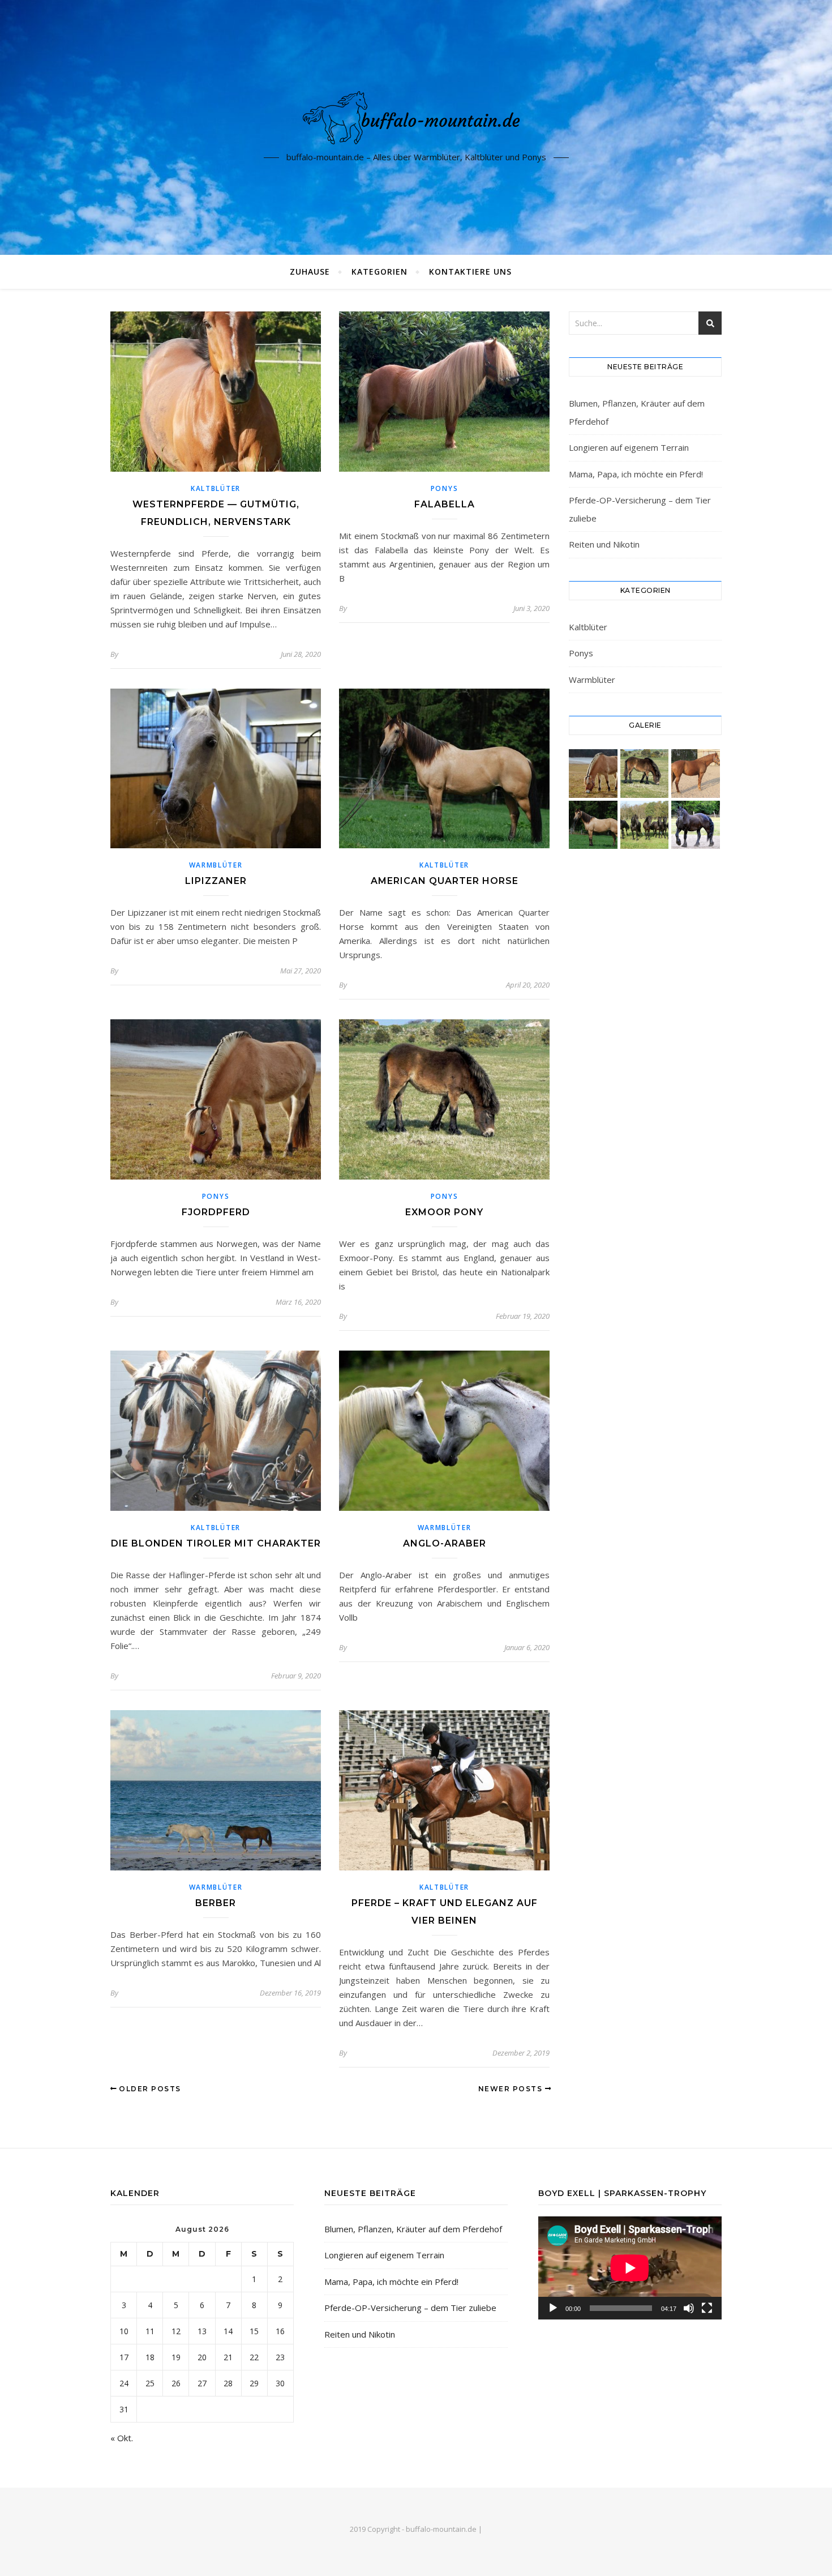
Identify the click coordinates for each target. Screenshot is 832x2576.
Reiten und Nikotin (604, 544)
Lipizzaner (216, 881)
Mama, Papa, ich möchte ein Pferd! (636, 474)
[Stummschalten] (689, 2308)
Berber (216, 1903)
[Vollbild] (707, 2308)
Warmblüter (216, 865)
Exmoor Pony (444, 1212)
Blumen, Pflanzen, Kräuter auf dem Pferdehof (413, 2229)
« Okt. (122, 2438)
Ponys (445, 488)
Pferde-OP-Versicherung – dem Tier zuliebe (410, 2308)
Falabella (445, 504)
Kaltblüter (216, 488)
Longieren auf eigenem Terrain (629, 447)
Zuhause (310, 272)
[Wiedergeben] (553, 2308)
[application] (630, 2268)
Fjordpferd (216, 1212)
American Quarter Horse (445, 881)
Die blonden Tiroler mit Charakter (216, 1543)
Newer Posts (512, 2089)
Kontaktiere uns (470, 272)
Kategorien (379, 272)
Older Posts (149, 2089)
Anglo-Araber (445, 1543)
